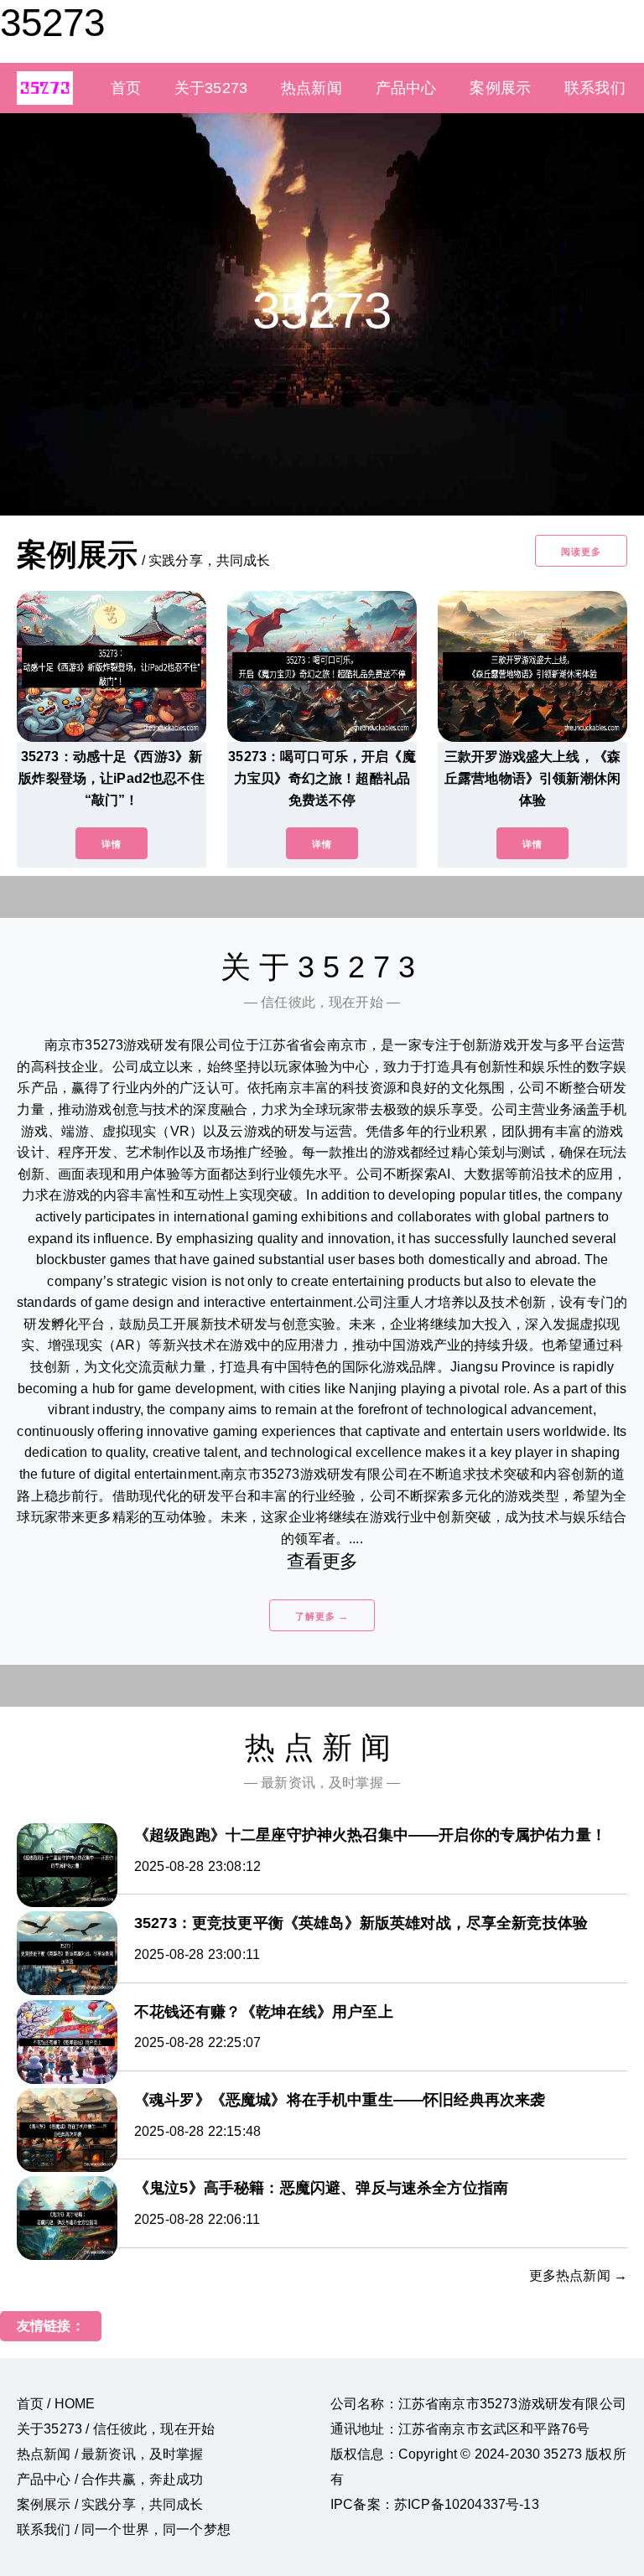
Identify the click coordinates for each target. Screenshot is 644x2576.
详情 (112, 844)
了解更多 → (322, 1616)
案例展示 (500, 88)
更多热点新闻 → (578, 2275)
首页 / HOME (56, 2404)
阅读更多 (581, 552)
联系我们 (595, 88)
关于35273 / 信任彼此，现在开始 (116, 2429)
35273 (52, 23)
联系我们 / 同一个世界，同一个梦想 (124, 2529)
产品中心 (406, 88)
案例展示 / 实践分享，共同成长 (110, 2504)
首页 (126, 88)
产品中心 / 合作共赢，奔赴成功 (110, 2479)
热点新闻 (312, 88)
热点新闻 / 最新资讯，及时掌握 (110, 2454)
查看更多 (322, 1561)
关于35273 (211, 88)
